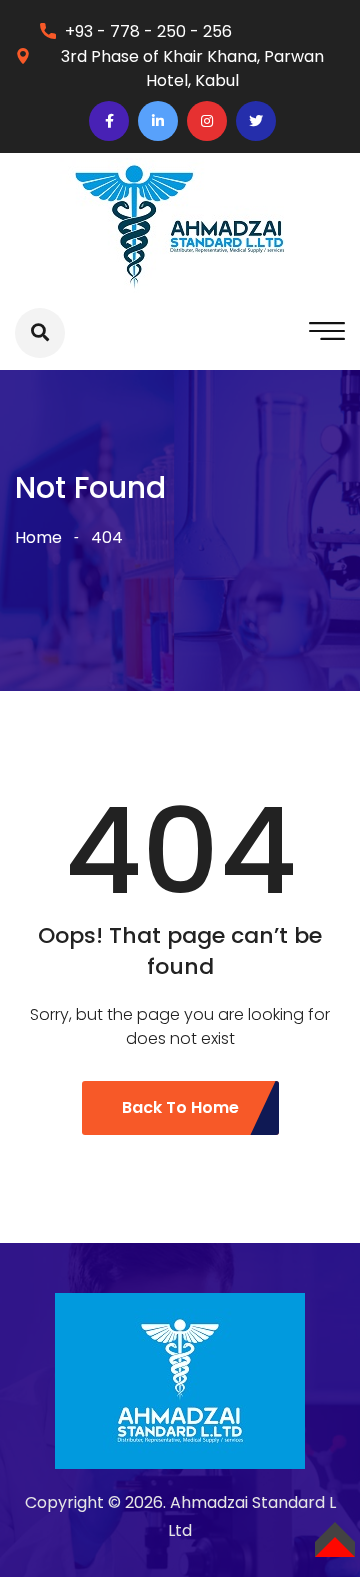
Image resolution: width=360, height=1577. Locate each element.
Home (38, 537)
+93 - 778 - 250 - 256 (148, 31)
